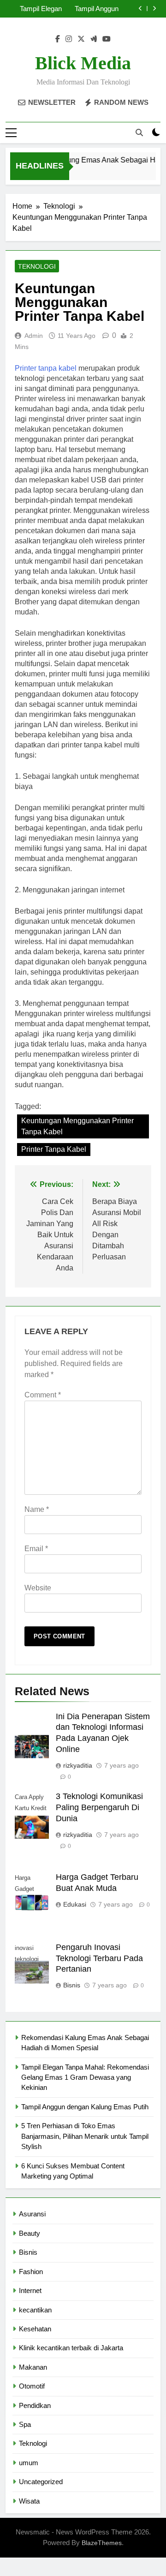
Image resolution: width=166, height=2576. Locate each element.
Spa (25, 2424)
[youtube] (107, 39)
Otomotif (32, 2386)
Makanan (33, 2367)
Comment (43, 1395)
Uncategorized (41, 2482)
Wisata (29, 2501)
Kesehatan (35, 2329)
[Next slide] (154, 9)
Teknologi (37, 266)
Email (36, 1549)
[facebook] (58, 39)
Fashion (31, 2272)
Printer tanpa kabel (46, 368)
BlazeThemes (102, 2543)
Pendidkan (35, 2405)
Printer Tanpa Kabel (54, 1149)
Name (37, 1509)
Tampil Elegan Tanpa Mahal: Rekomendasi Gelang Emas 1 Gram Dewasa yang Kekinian (38, 9)
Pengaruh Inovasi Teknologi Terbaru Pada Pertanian (99, 1958)
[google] (94, 39)
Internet (30, 2290)
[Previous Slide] (140, 9)
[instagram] (69, 39)
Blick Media (83, 63)
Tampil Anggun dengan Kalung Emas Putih (96, 9)
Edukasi (75, 1904)
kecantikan (35, 2310)
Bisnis (72, 1985)
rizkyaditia (78, 1765)
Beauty (30, 2233)
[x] (81, 39)
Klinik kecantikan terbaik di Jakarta (71, 2348)
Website (38, 1588)
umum (29, 2463)
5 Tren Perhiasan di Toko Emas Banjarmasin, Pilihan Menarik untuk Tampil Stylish (85, 2136)
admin (34, 336)
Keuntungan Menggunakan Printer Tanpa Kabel (77, 1126)
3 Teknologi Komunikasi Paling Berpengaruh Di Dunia (99, 1807)
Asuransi (32, 2214)
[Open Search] (139, 132)
